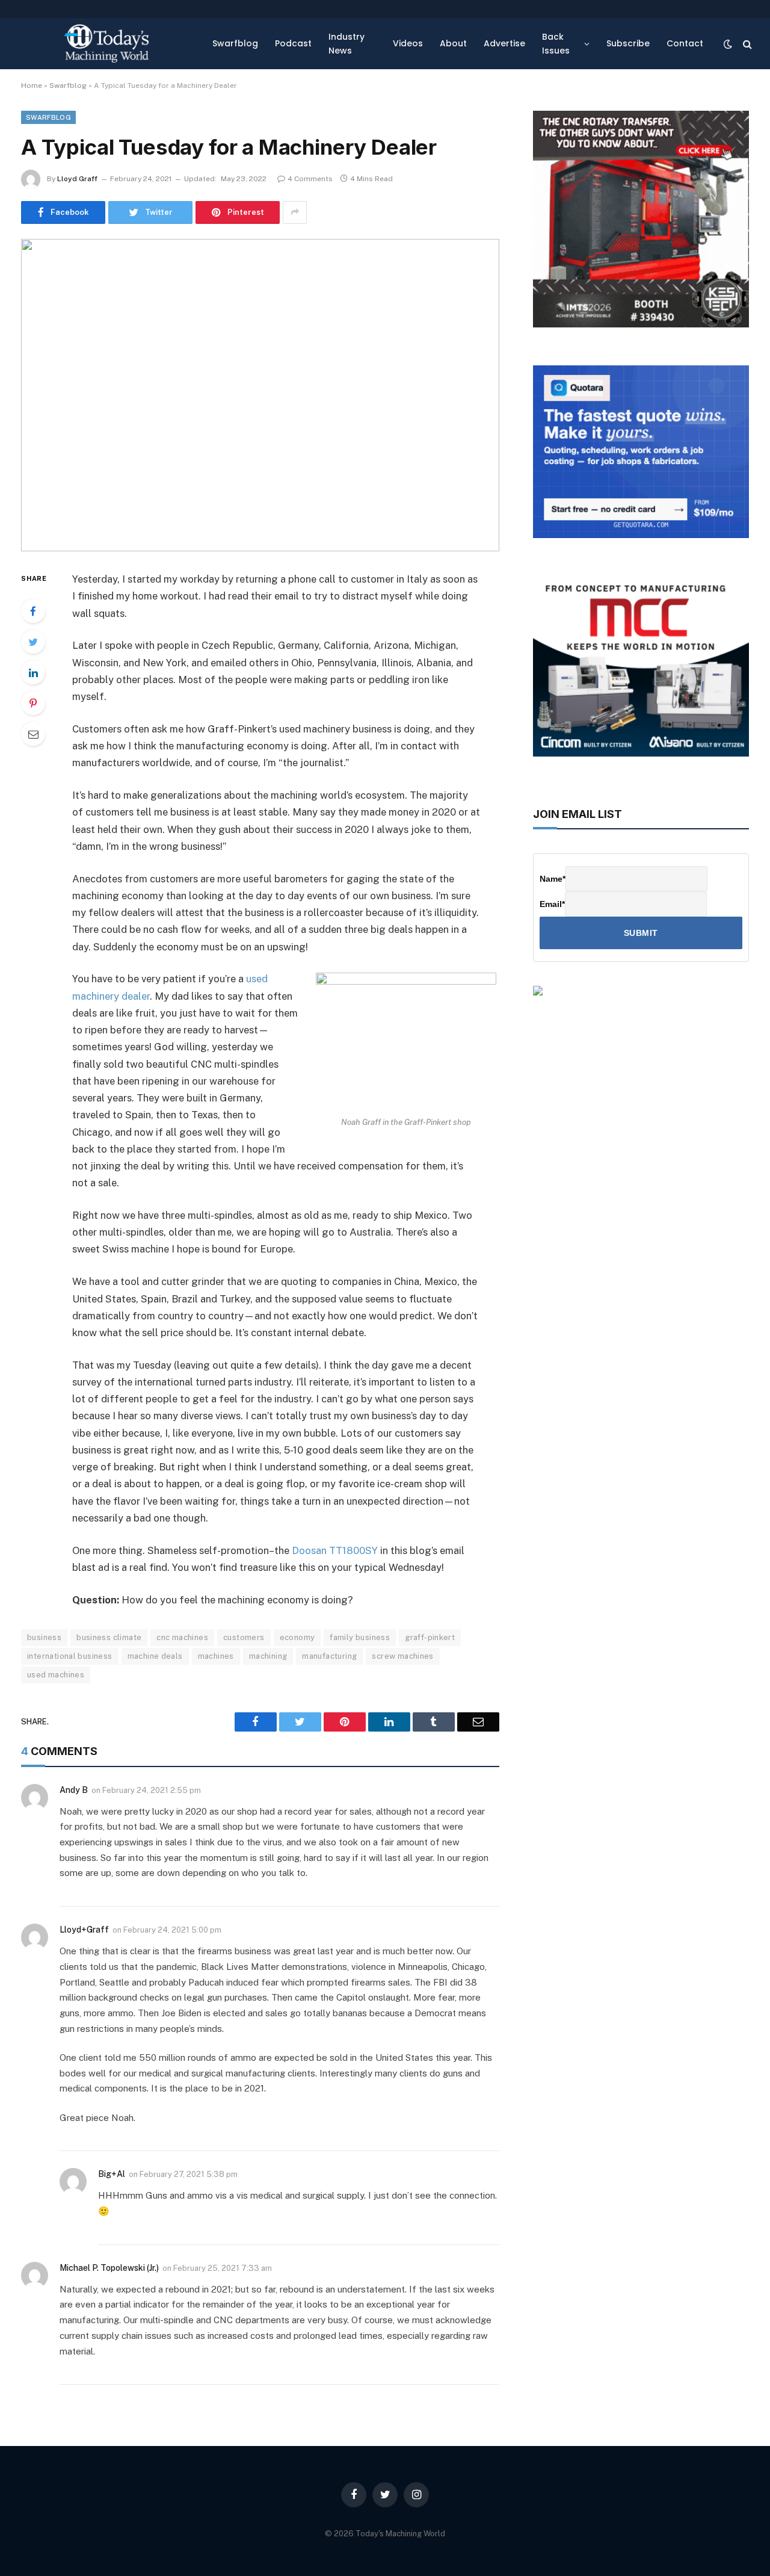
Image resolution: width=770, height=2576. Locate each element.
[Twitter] (33, 642)
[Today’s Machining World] (106, 44)
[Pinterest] (33, 703)
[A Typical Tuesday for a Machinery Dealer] (260, 395)
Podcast (293, 43)
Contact (685, 43)
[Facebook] (33, 611)
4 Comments (310, 179)
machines (216, 1656)
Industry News (346, 43)
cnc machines (182, 1637)
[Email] (33, 734)
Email (552, 904)
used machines (56, 1675)
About (453, 43)
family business (360, 1637)
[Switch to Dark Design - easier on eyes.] (728, 44)
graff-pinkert (430, 1637)
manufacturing (329, 1656)
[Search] (746, 44)
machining (268, 1656)
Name (553, 879)
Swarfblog (235, 43)
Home (32, 85)
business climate (109, 1637)
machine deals (155, 1656)
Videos (408, 43)
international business (70, 1656)
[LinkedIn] (33, 672)
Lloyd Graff (77, 179)
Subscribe (628, 43)
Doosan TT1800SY (335, 1550)
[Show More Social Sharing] (295, 212)
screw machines (402, 1656)
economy (297, 1637)
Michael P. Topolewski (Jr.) (109, 2268)
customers (244, 1637)
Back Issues (556, 43)
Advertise (504, 43)
